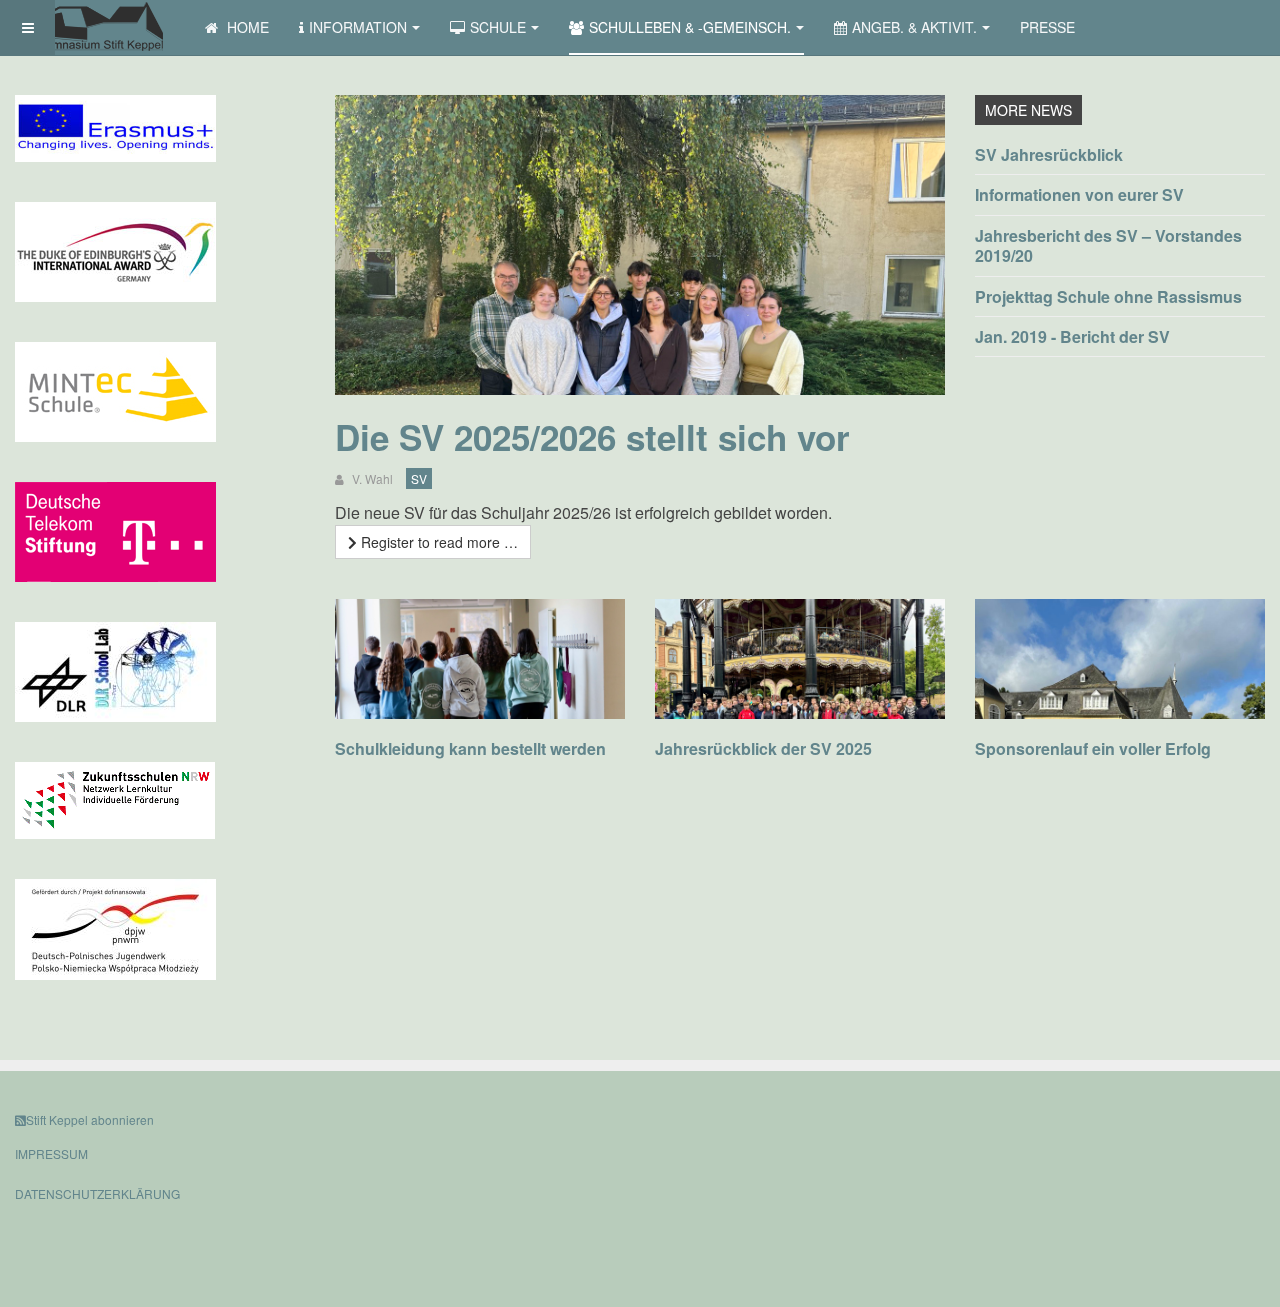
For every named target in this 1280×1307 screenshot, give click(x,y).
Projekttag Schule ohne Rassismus (1108, 296)
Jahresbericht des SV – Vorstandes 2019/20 (1108, 245)
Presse (1047, 27)
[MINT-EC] (115, 390)
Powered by (1174, 1136)
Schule (498, 27)
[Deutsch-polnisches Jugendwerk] (115, 927)
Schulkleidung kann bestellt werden (470, 748)
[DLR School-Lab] (115, 670)
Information (358, 27)
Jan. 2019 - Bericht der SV (1072, 336)
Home (246, 27)
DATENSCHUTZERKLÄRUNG (97, 1193)
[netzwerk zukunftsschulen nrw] (115, 798)
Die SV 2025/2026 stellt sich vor (592, 437)
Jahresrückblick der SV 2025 (763, 748)
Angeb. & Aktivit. (914, 27)
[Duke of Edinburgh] (115, 250)
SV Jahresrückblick (1049, 154)
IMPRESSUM (51, 1153)
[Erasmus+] (115, 126)
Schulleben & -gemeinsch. (690, 27)
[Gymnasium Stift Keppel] (95, 27)
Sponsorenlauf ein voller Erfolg (1093, 748)
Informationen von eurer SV (1079, 194)
